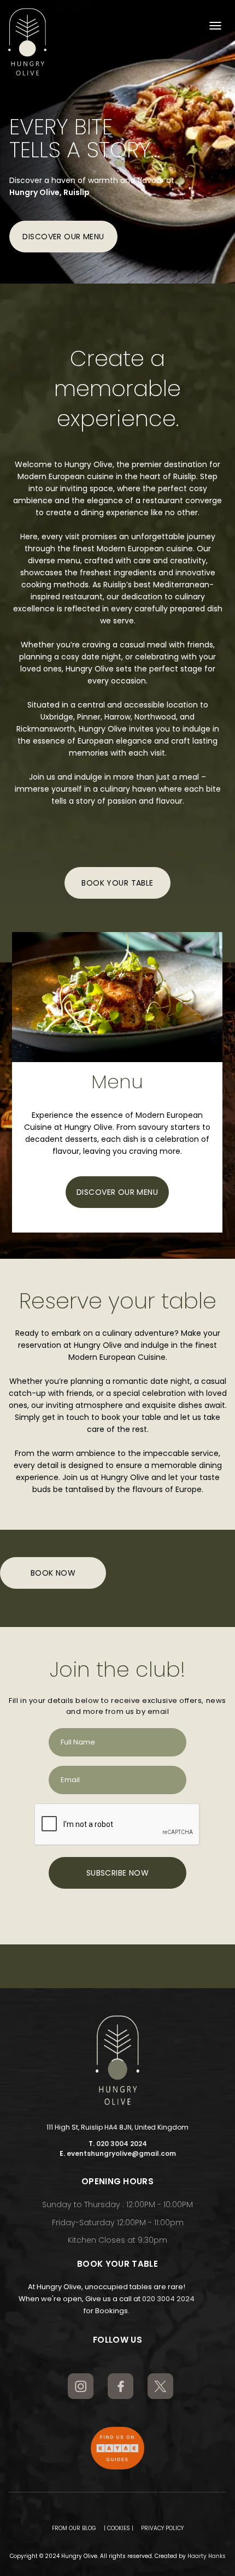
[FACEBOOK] (121, 2386)
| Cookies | (119, 2528)
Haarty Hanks (207, 2556)
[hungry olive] (27, 42)
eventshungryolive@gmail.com (121, 2153)
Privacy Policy (162, 2528)
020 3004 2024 (122, 2144)
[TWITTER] (160, 2386)
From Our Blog (74, 2528)
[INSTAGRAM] (81, 2386)
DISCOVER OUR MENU (63, 237)
